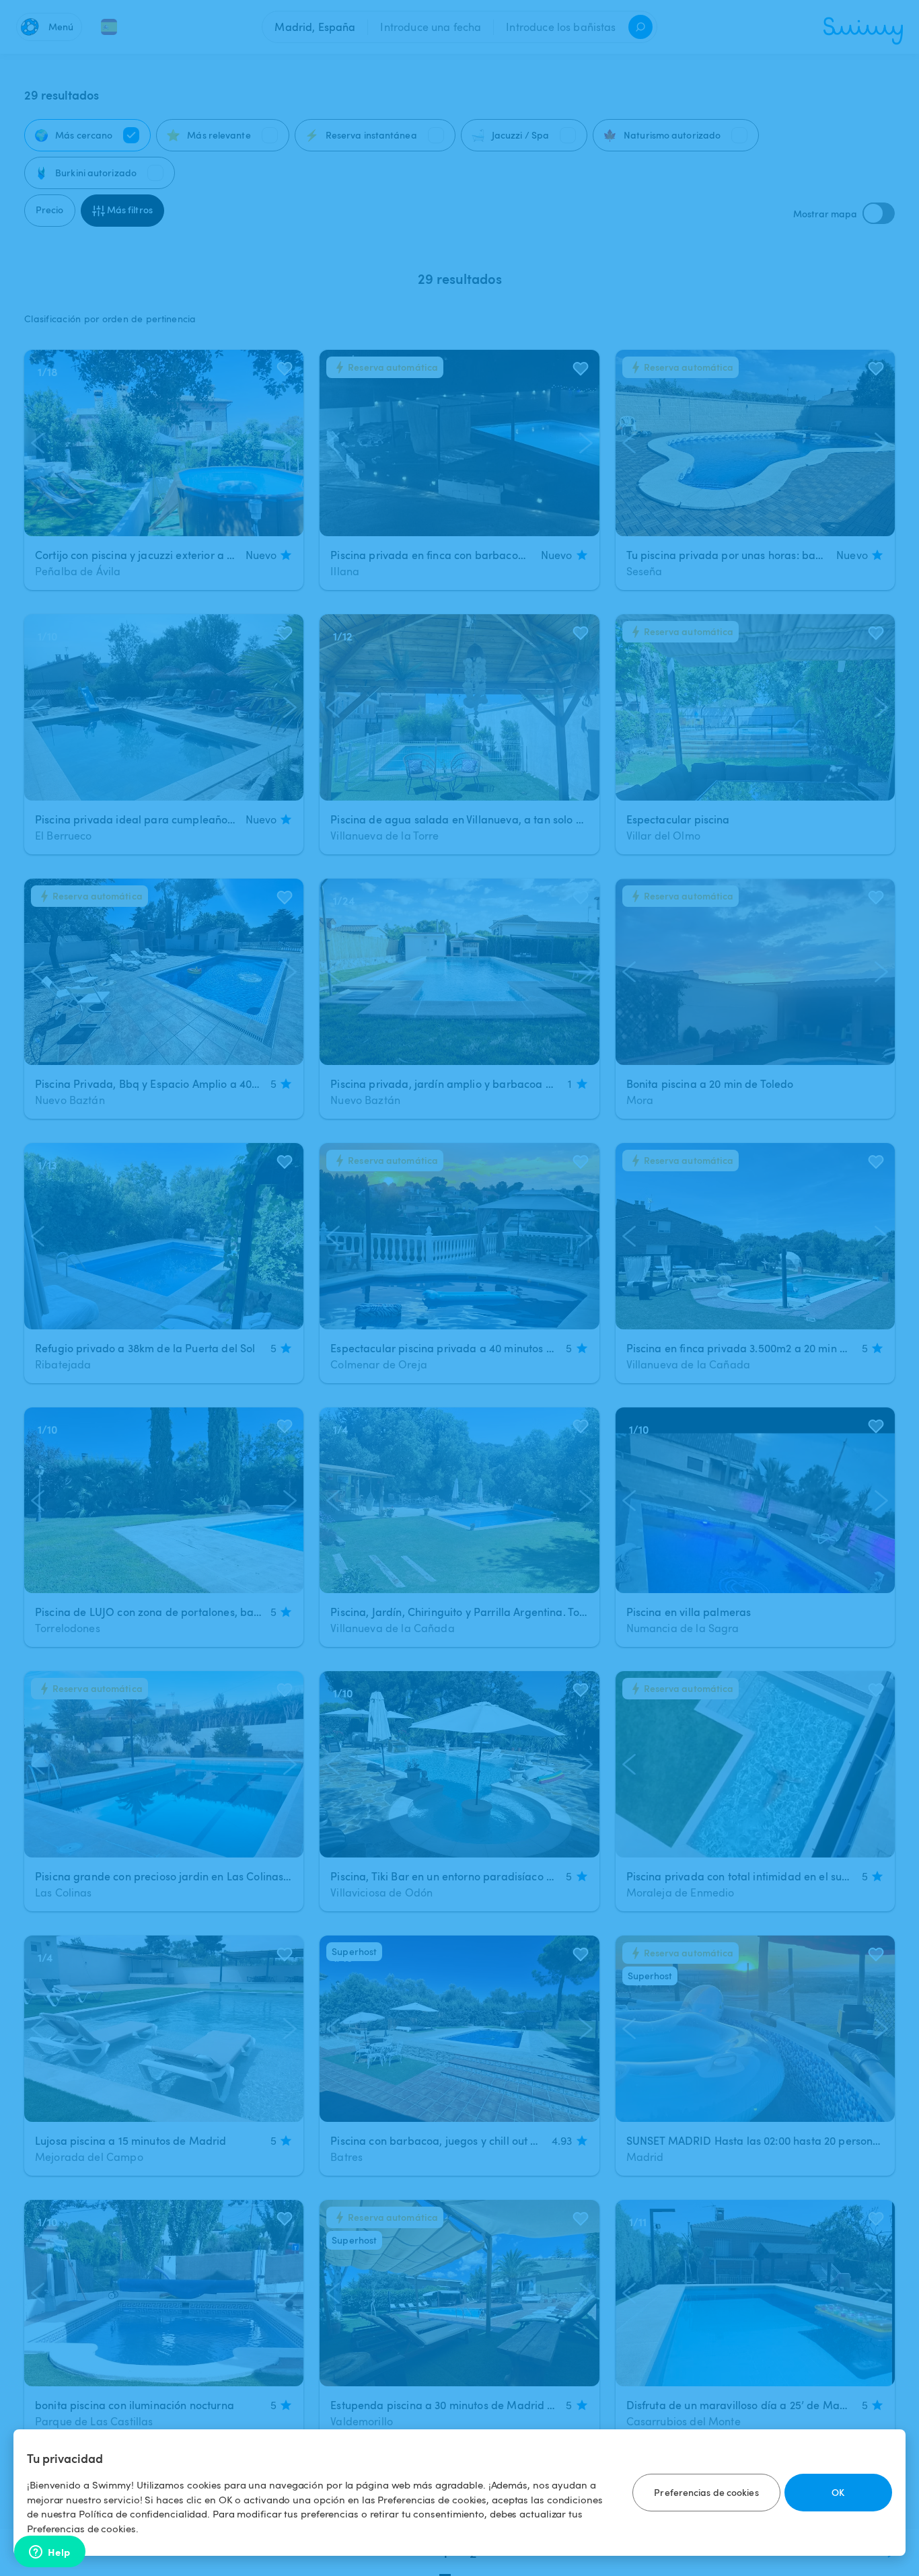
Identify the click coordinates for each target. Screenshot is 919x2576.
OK (838, 2492)
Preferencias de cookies (706, 2492)
